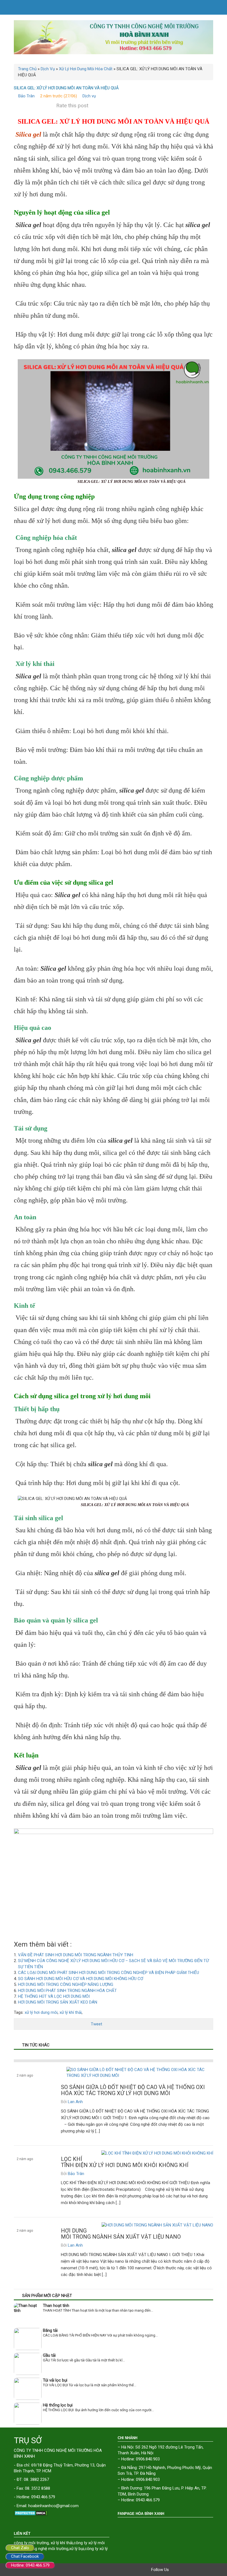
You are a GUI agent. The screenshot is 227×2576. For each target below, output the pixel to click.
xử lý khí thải (71, 2012)
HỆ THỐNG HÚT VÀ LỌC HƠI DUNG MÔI (54, 1996)
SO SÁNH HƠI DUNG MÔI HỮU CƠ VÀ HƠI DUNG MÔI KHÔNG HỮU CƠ (81, 1979)
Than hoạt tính (56, 2306)
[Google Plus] (190, 2570)
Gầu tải (49, 2355)
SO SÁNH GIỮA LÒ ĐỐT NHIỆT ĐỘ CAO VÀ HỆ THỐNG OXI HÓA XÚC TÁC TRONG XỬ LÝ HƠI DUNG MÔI (133, 2090)
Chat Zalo (20, 2548)
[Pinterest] (198, 2570)
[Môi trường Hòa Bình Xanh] (114, 37)
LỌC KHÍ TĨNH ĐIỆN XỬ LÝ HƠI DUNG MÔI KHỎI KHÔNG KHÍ (125, 2162)
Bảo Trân (26, 96)
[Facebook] (174, 2570)
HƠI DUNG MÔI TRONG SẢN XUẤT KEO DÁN (58, 2002)
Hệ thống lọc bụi (58, 2405)
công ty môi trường (31, 2543)
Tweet (96, 2024)
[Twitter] (182, 2570)
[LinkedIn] (205, 2570)
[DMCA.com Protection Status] (62, 2513)
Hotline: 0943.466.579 (30, 2565)
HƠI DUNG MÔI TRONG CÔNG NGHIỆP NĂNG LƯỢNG (66, 1984)
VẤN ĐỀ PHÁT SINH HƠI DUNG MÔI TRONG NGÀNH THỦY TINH (76, 1955)
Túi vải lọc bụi (55, 2380)
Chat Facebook (25, 2556)
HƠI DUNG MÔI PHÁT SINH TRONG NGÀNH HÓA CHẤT (67, 1991)
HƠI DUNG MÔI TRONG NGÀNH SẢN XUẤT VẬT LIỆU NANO (121, 2234)
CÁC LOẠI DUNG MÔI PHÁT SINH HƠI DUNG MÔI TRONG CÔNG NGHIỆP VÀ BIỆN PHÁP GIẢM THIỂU (109, 1973)
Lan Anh (75, 2102)
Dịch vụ (89, 96)
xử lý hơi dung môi (41, 2012)
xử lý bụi (77, 2549)
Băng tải (50, 2330)
